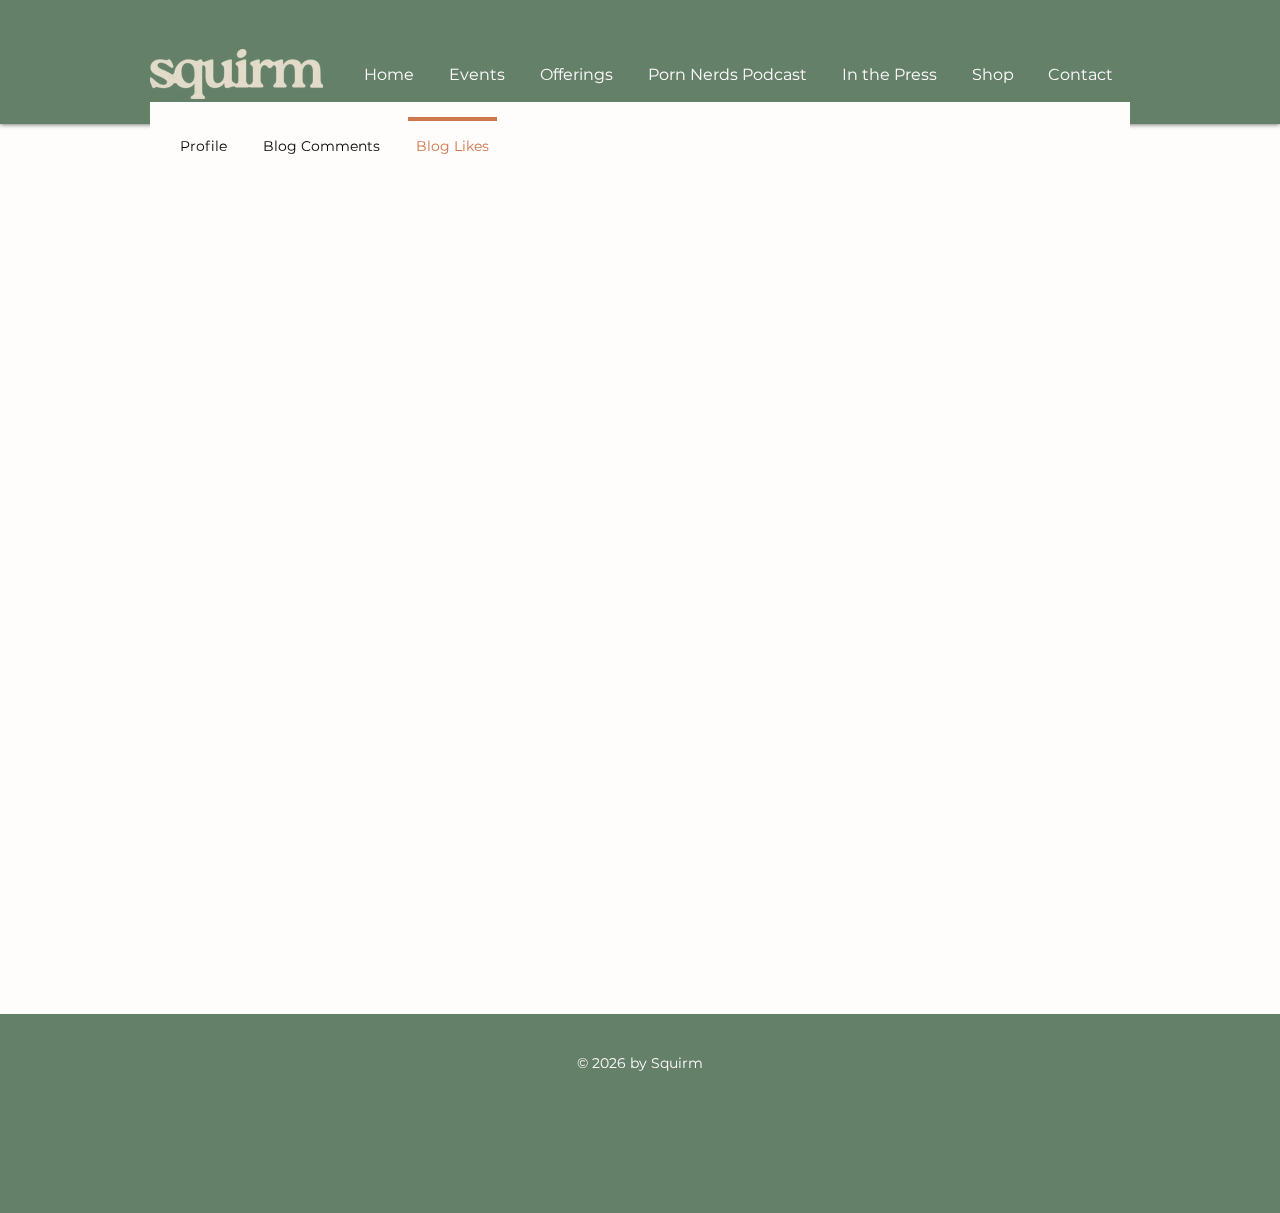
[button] (576, 74)
